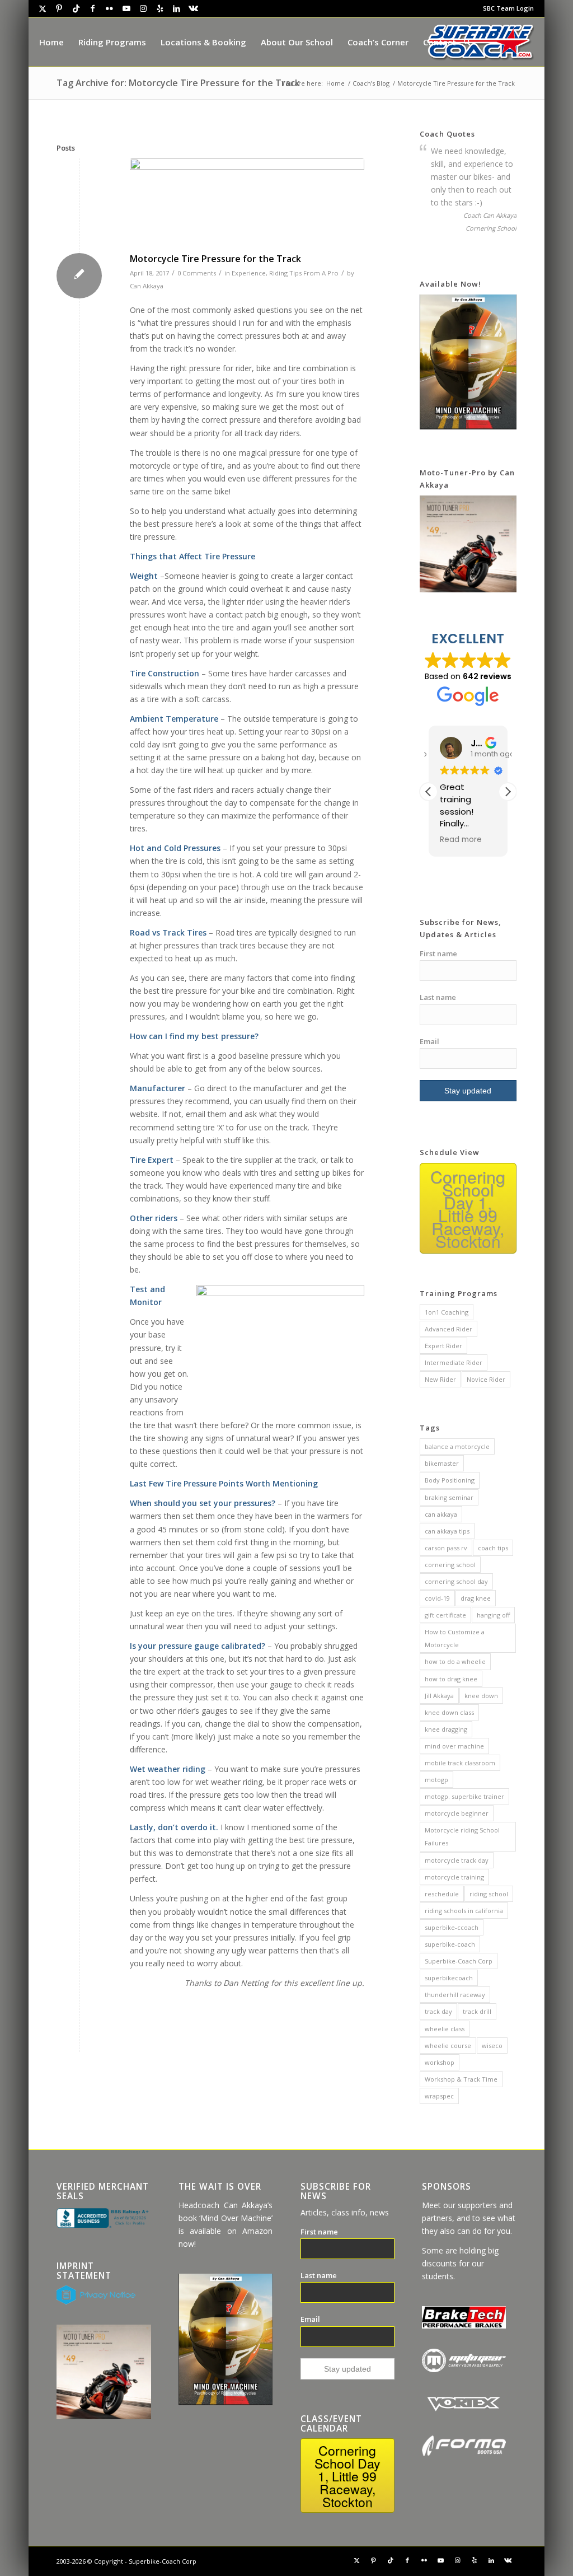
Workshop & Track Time (461, 2079)
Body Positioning (450, 1480)
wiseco (492, 2046)
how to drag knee (451, 1679)
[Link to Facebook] (93, 8)
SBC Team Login (508, 8)
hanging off (493, 1615)
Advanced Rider (448, 1329)
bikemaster (442, 1463)
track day (438, 2011)
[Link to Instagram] (143, 8)
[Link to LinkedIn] (177, 8)
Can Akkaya (147, 286)
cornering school (450, 1565)
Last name (438, 997)
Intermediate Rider (454, 1362)
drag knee (476, 1598)
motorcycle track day (457, 1860)
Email (429, 1041)
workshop (440, 2062)
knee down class (449, 1712)
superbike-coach (450, 1944)
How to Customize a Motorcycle (455, 1638)
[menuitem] (506, 8)
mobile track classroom (460, 1763)
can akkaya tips (447, 1531)
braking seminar (449, 1497)
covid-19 (437, 1598)
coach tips (493, 1548)
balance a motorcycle (457, 1446)
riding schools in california (464, 1911)
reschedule (442, 1894)
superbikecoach (449, 1978)
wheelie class (445, 2029)
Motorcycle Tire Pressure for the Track (215, 259)
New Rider (440, 1379)
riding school (489, 1894)
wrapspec (439, 2096)
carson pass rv (446, 1548)
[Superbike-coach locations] (481, 42)
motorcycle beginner (457, 1813)
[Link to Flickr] (110, 8)
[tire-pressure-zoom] (247, 203)
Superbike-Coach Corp (459, 1961)
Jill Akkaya (439, 1696)
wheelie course (448, 2046)
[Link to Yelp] (160, 8)
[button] (508, 792)
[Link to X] (43, 8)
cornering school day (456, 1581)
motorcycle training (454, 1877)
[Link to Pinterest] (59, 8)
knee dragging (446, 1729)
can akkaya (441, 1514)
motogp (436, 1780)
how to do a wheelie (455, 1661)
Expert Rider (443, 1346)
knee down (481, 1696)
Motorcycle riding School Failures (462, 1836)
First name (438, 953)
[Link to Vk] (194, 8)
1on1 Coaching (447, 1312)
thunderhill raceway (455, 1995)
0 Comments (197, 273)
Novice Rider (486, 1379)
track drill (477, 2011)
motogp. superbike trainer (464, 1796)
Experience (249, 273)
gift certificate (445, 1615)
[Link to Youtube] (126, 8)
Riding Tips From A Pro (304, 273)
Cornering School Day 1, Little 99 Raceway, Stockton (468, 1209)
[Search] (467, 42)
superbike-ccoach (452, 1927)
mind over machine (454, 1746)
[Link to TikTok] (76, 8)
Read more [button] (461, 840)
